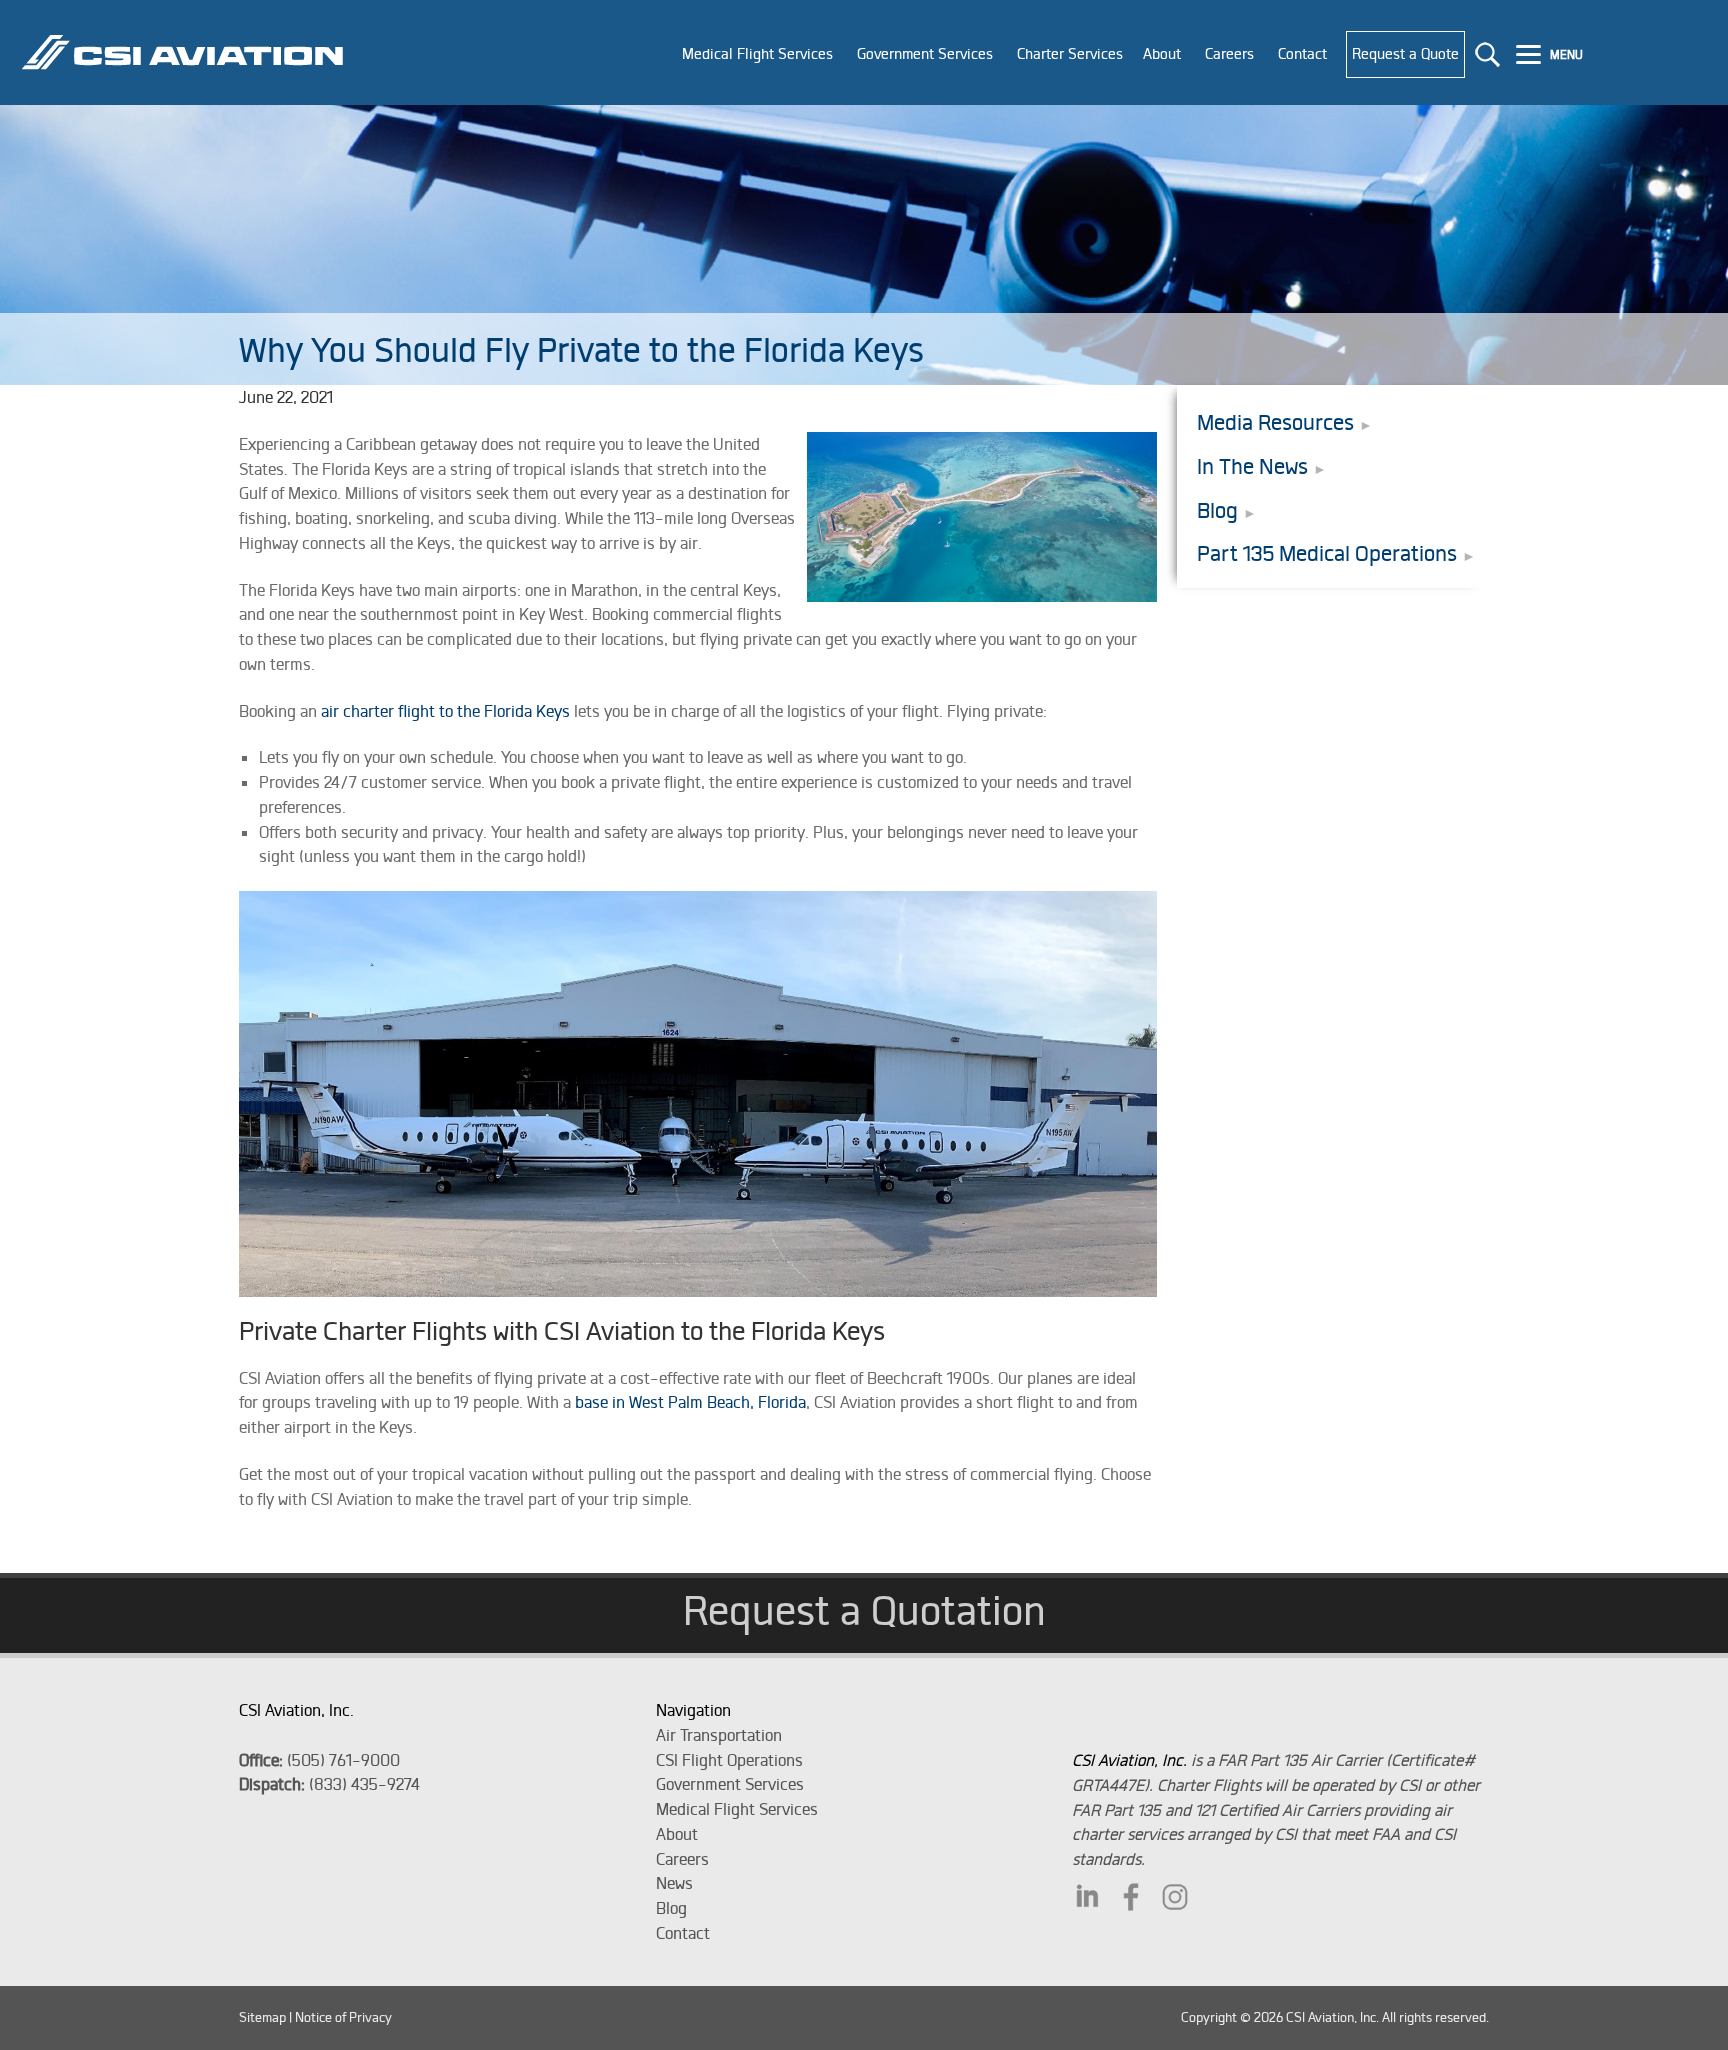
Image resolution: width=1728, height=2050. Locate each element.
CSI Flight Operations (729, 1760)
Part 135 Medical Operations (1327, 553)
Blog (1217, 510)
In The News (1252, 466)
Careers (682, 1859)
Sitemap (262, 2017)
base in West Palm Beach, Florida (690, 1402)
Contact (683, 1933)
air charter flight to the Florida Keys (445, 711)
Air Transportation (719, 1735)
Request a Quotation (864, 1610)
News (674, 1883)
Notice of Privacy (343, 2017)
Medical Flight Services (737, 1809)
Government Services (730, 1784)
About (677, 1834)
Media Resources (1275, 422)
